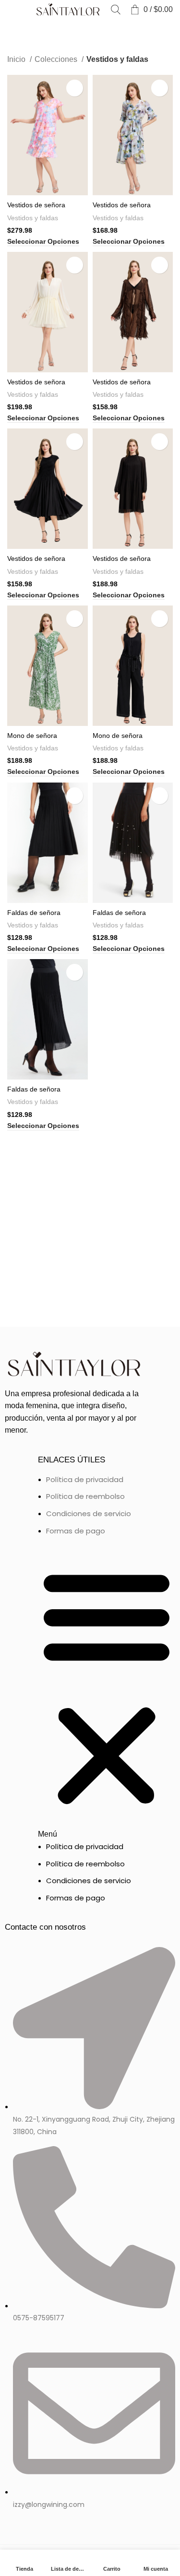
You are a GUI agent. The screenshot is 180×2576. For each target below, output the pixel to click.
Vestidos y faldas (33, 218)
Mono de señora (32, 736)
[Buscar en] (116, 10)
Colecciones (57, 59)
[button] (107, 1693)
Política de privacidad (85, 1479)
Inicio (17, 59)
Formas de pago (76, 1531)
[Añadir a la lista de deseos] (75, 88)
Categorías (29, 31)
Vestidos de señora (36, 205)
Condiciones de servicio (89, 1514)
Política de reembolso (85, 1496)
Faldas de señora (34, 913)
